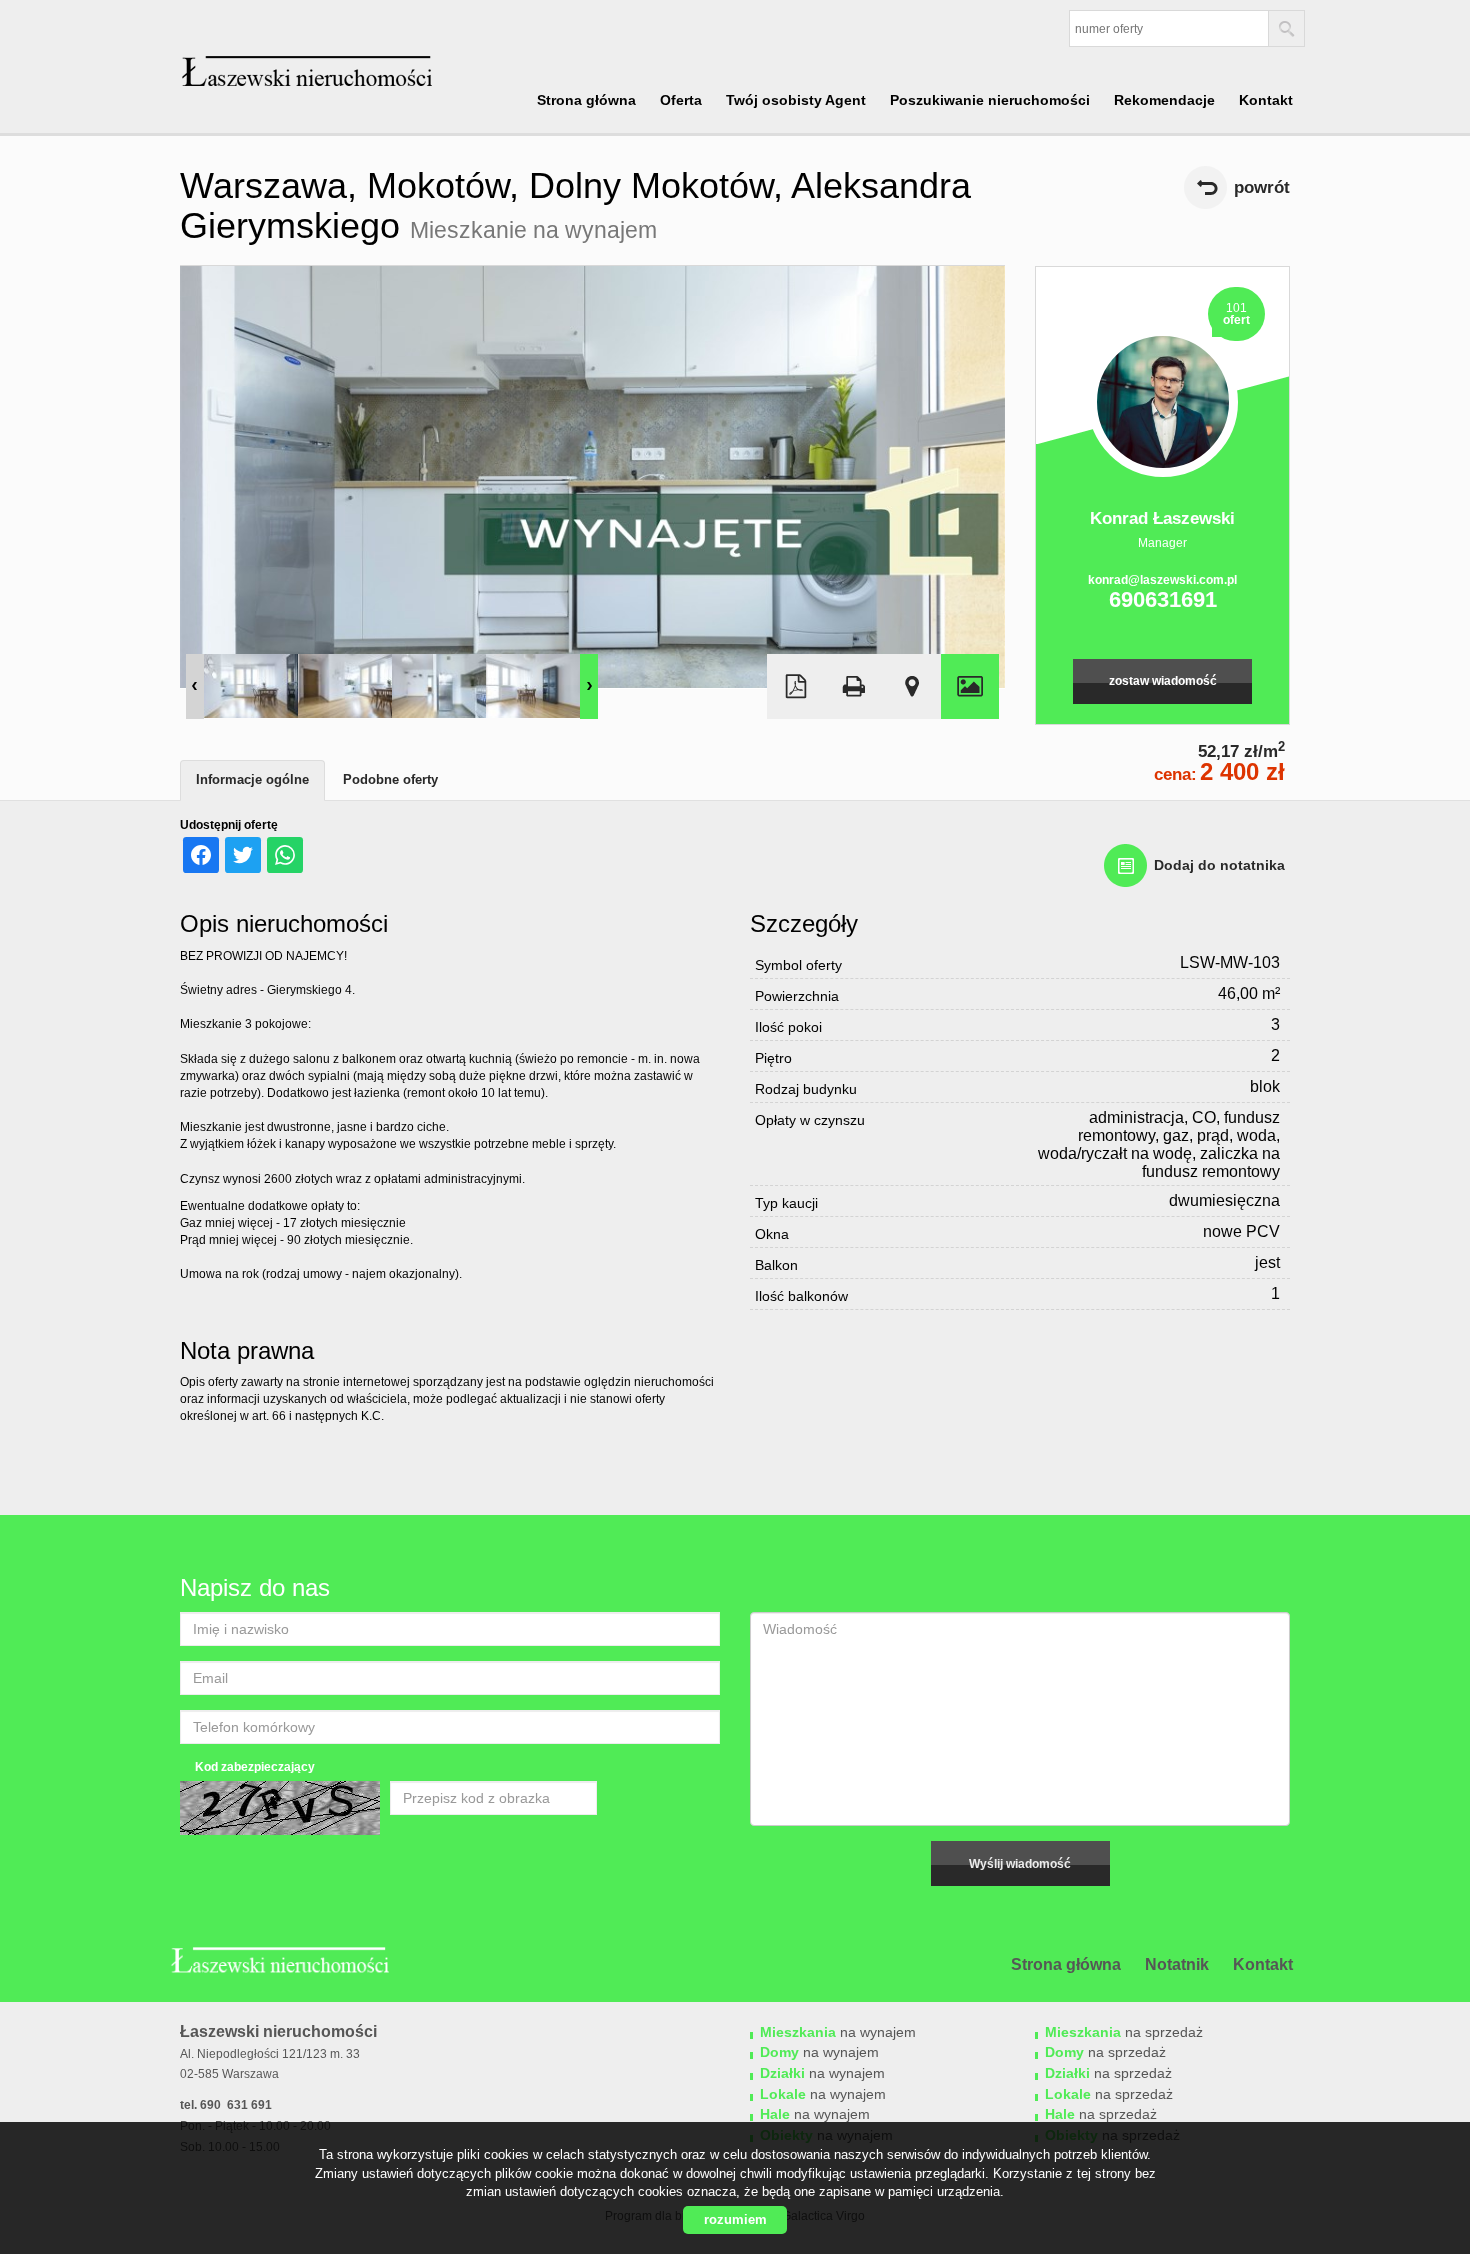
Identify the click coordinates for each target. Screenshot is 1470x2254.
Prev (195, 686)
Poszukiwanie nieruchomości (990, 100)
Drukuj (854, 686)
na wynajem (838, 2032)
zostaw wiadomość (1163, 681)
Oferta (681, 100)
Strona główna (586, 100)
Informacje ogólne (252, 779)
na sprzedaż (1124, 2032)
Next (589, 686)
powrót (1262, 187)
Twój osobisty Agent (796, 100)
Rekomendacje (1164, 100)
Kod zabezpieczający (255, 1767)
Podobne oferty (390, 779)
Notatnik (1177, 1964)
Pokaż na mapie (912, 686)
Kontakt (1266, 100)
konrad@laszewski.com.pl (1162, 580)
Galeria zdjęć (970, 686)
